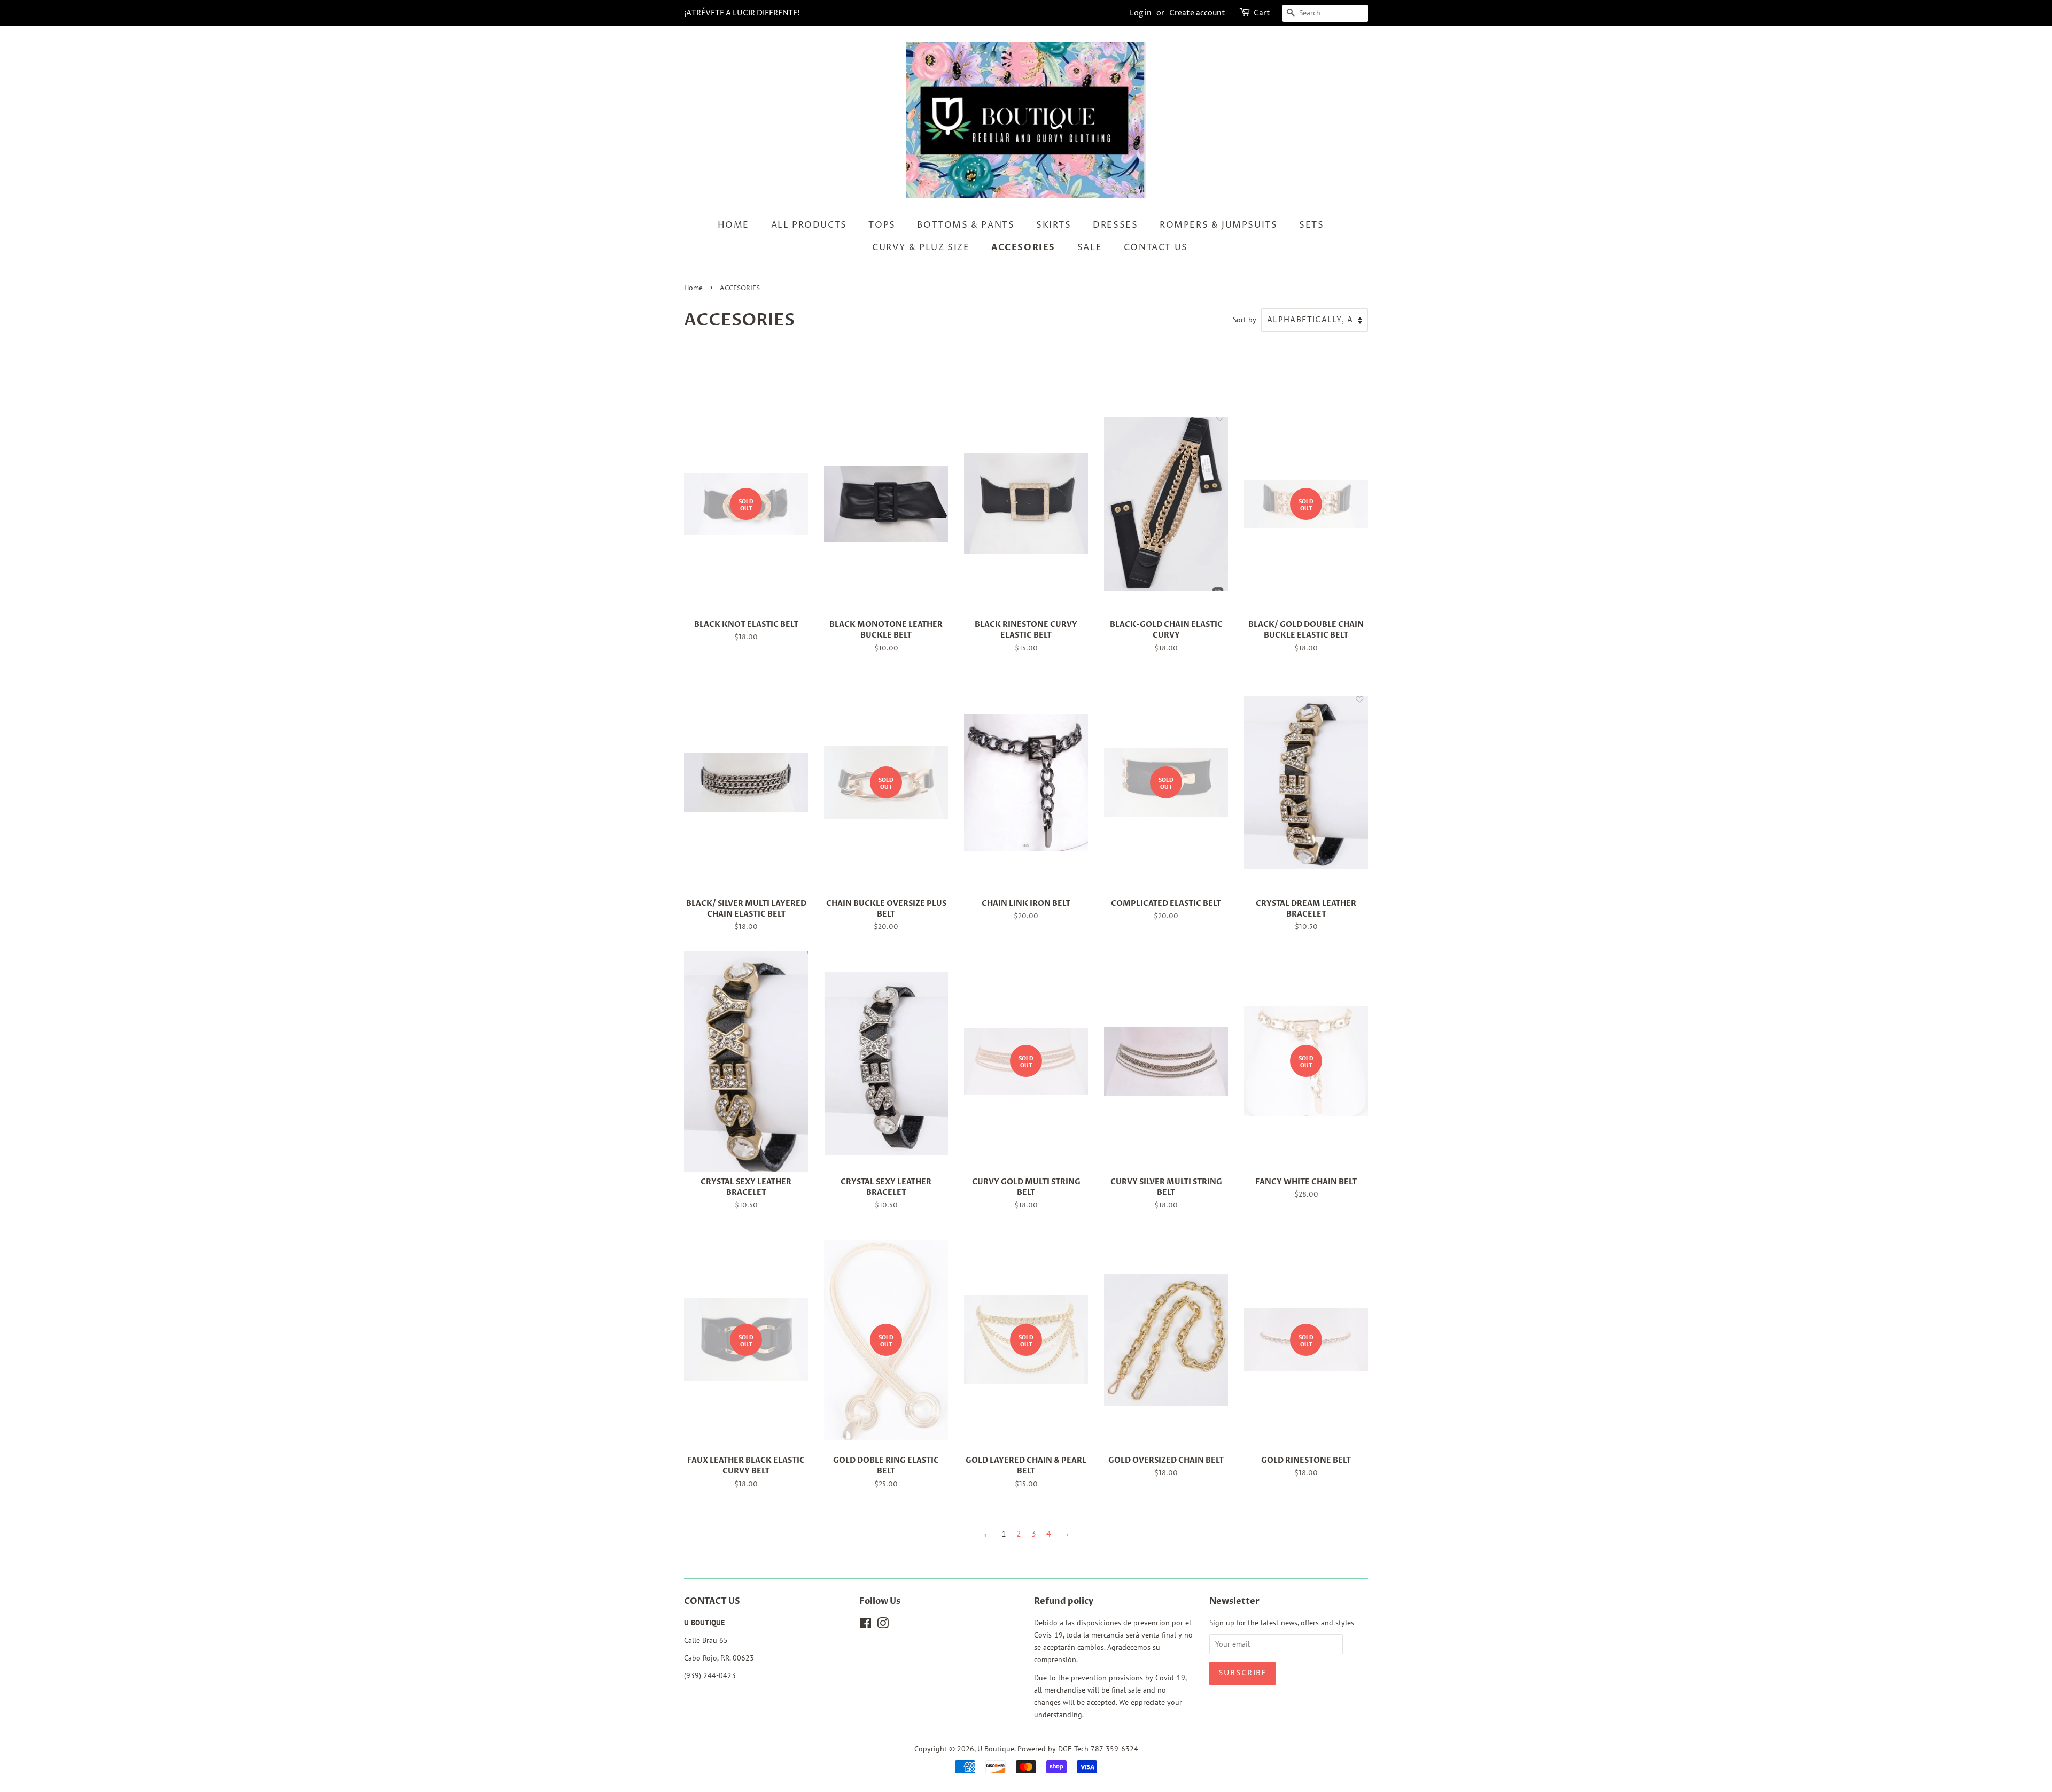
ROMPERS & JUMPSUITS (1218, 225)
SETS (1311, 225)
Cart (1262, 13)
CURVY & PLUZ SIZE (921, 247)
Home (733, 225)
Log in (1141, 13)
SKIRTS (1054, 225)
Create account (1197, 13)
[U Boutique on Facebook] (865, 1625)
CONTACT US (1156, 247)
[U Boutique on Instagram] (883, 1625)
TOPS (882, 225)
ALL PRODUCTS (809, 225)
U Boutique (996, 1749)
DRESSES (1115, 225)
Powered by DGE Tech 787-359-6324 (1078, 1749)
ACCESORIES (1023, 247)
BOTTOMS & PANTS (966, 225)
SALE (1090, 247)
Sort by (1245, 319)
